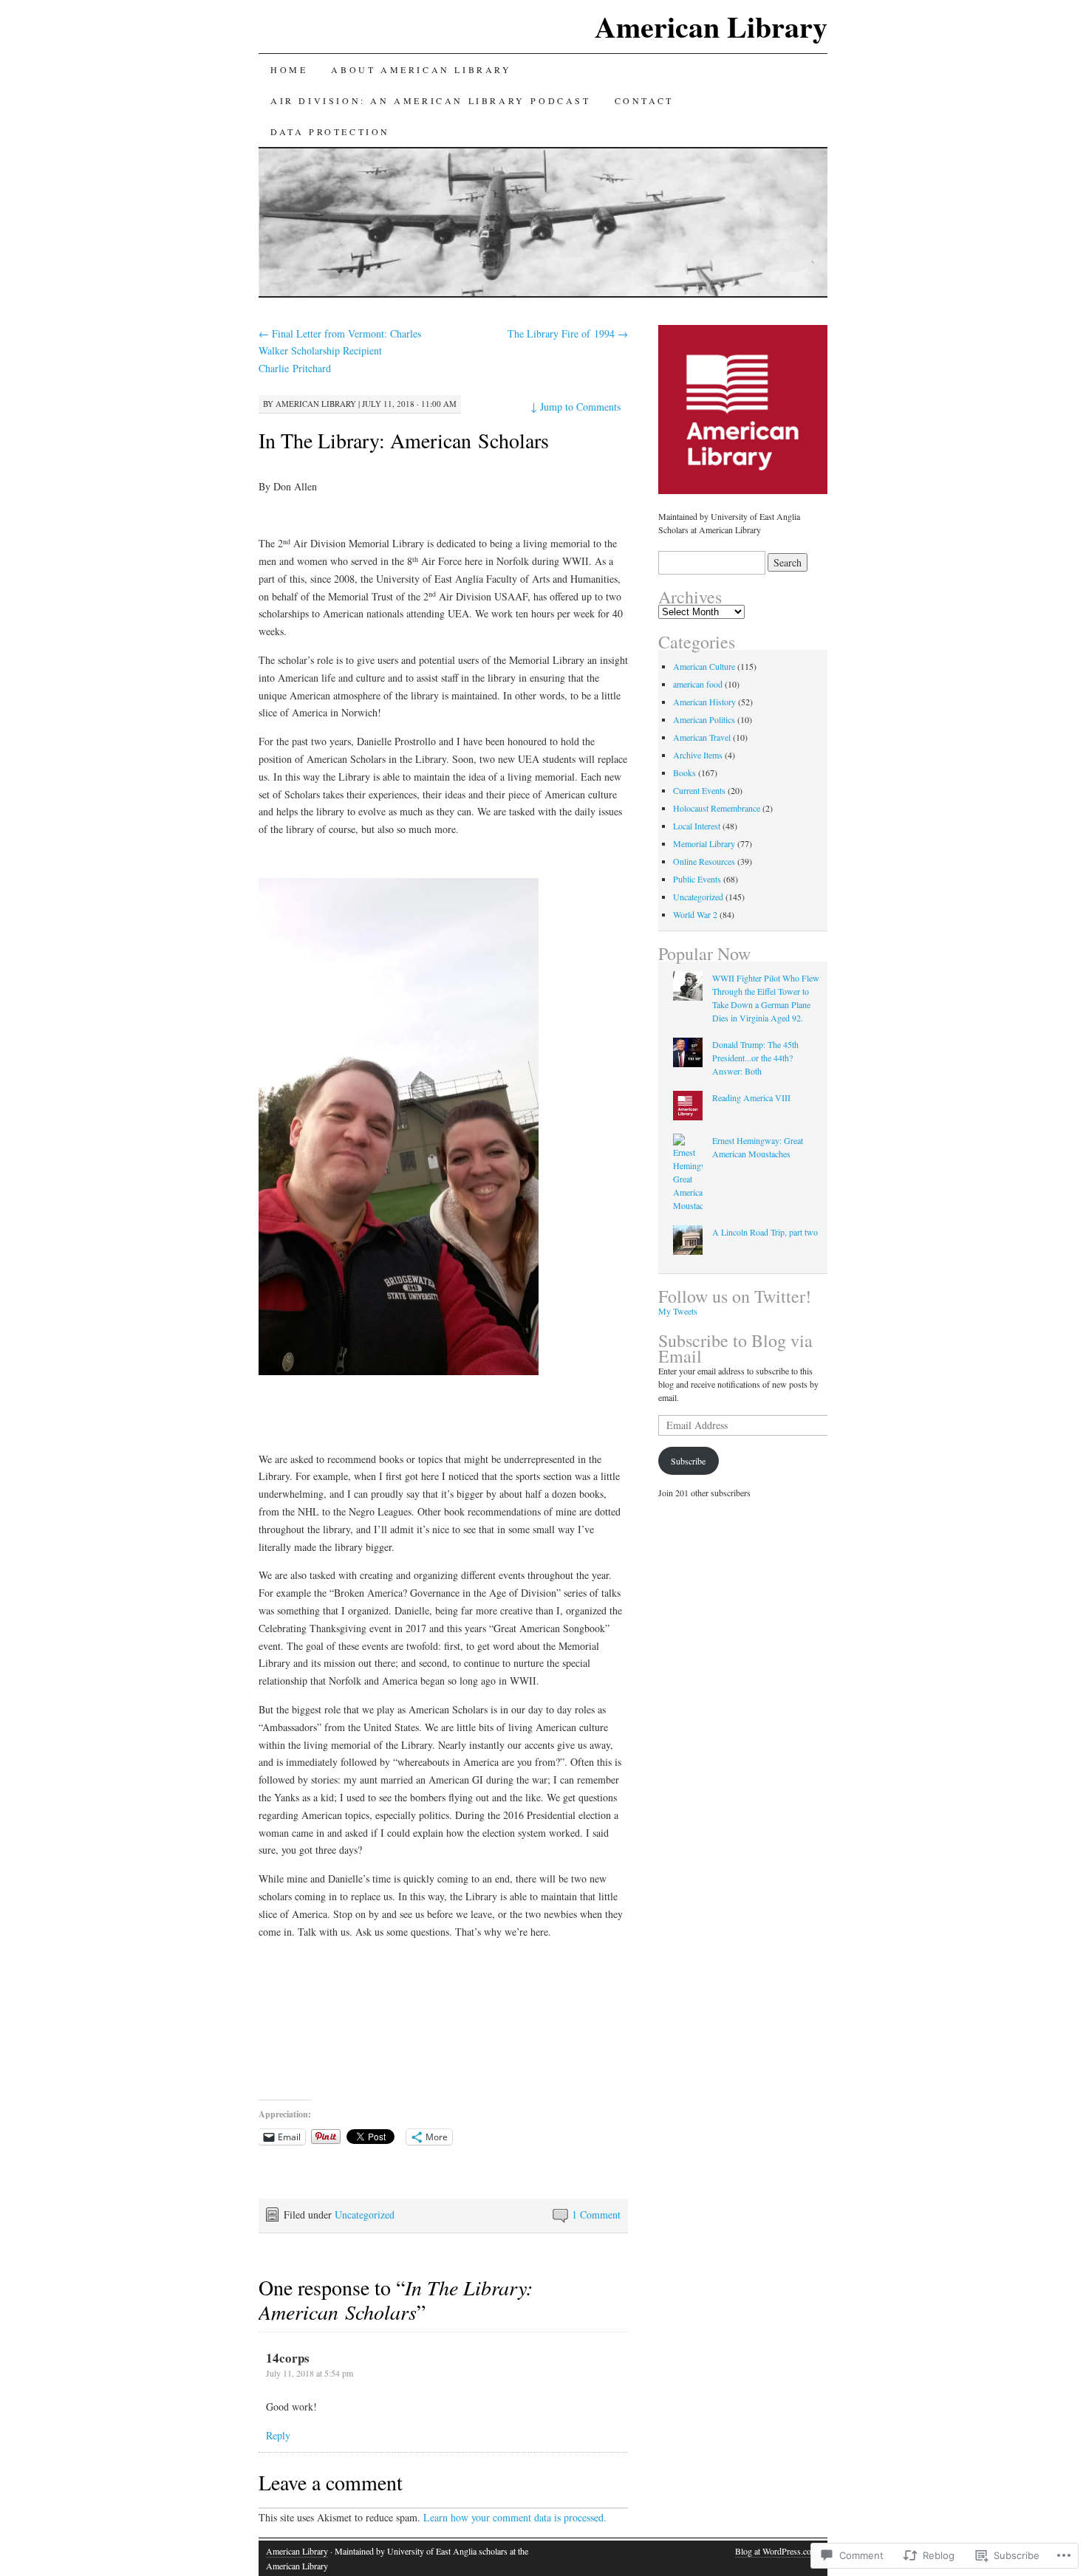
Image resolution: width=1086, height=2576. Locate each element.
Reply (278, 2435)
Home (289, 69)
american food (698, 684)
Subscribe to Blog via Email (735, 1348)
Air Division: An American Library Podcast (431, 100)
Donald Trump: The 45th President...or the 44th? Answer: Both (755, 1058)
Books (684, 773)
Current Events (699, 790)
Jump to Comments (576, 407)
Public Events (697, 879)
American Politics (704, 719)
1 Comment (596, 2214)
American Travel (702, 737)
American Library (711, 26)
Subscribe (688, 1461)
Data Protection (330, 131)
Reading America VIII (751, 1097)
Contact (644, 100)
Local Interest (697, 826)
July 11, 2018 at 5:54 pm (310, 2373)
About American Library (421, 69)
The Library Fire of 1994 (568, 333)
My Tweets (678, 1311)
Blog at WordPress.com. (778, 2551)
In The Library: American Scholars (404, 440)
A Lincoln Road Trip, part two (765, 1232)
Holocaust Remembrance (717, 808)
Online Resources (704, 861)
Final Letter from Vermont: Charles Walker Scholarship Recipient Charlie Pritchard (340, 351)
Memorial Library (704, 843)
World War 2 (695, 914)
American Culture (704, 666)
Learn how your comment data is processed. (515, 2517)
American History (704, 702)
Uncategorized (365, 2214)
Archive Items (698, 755)
